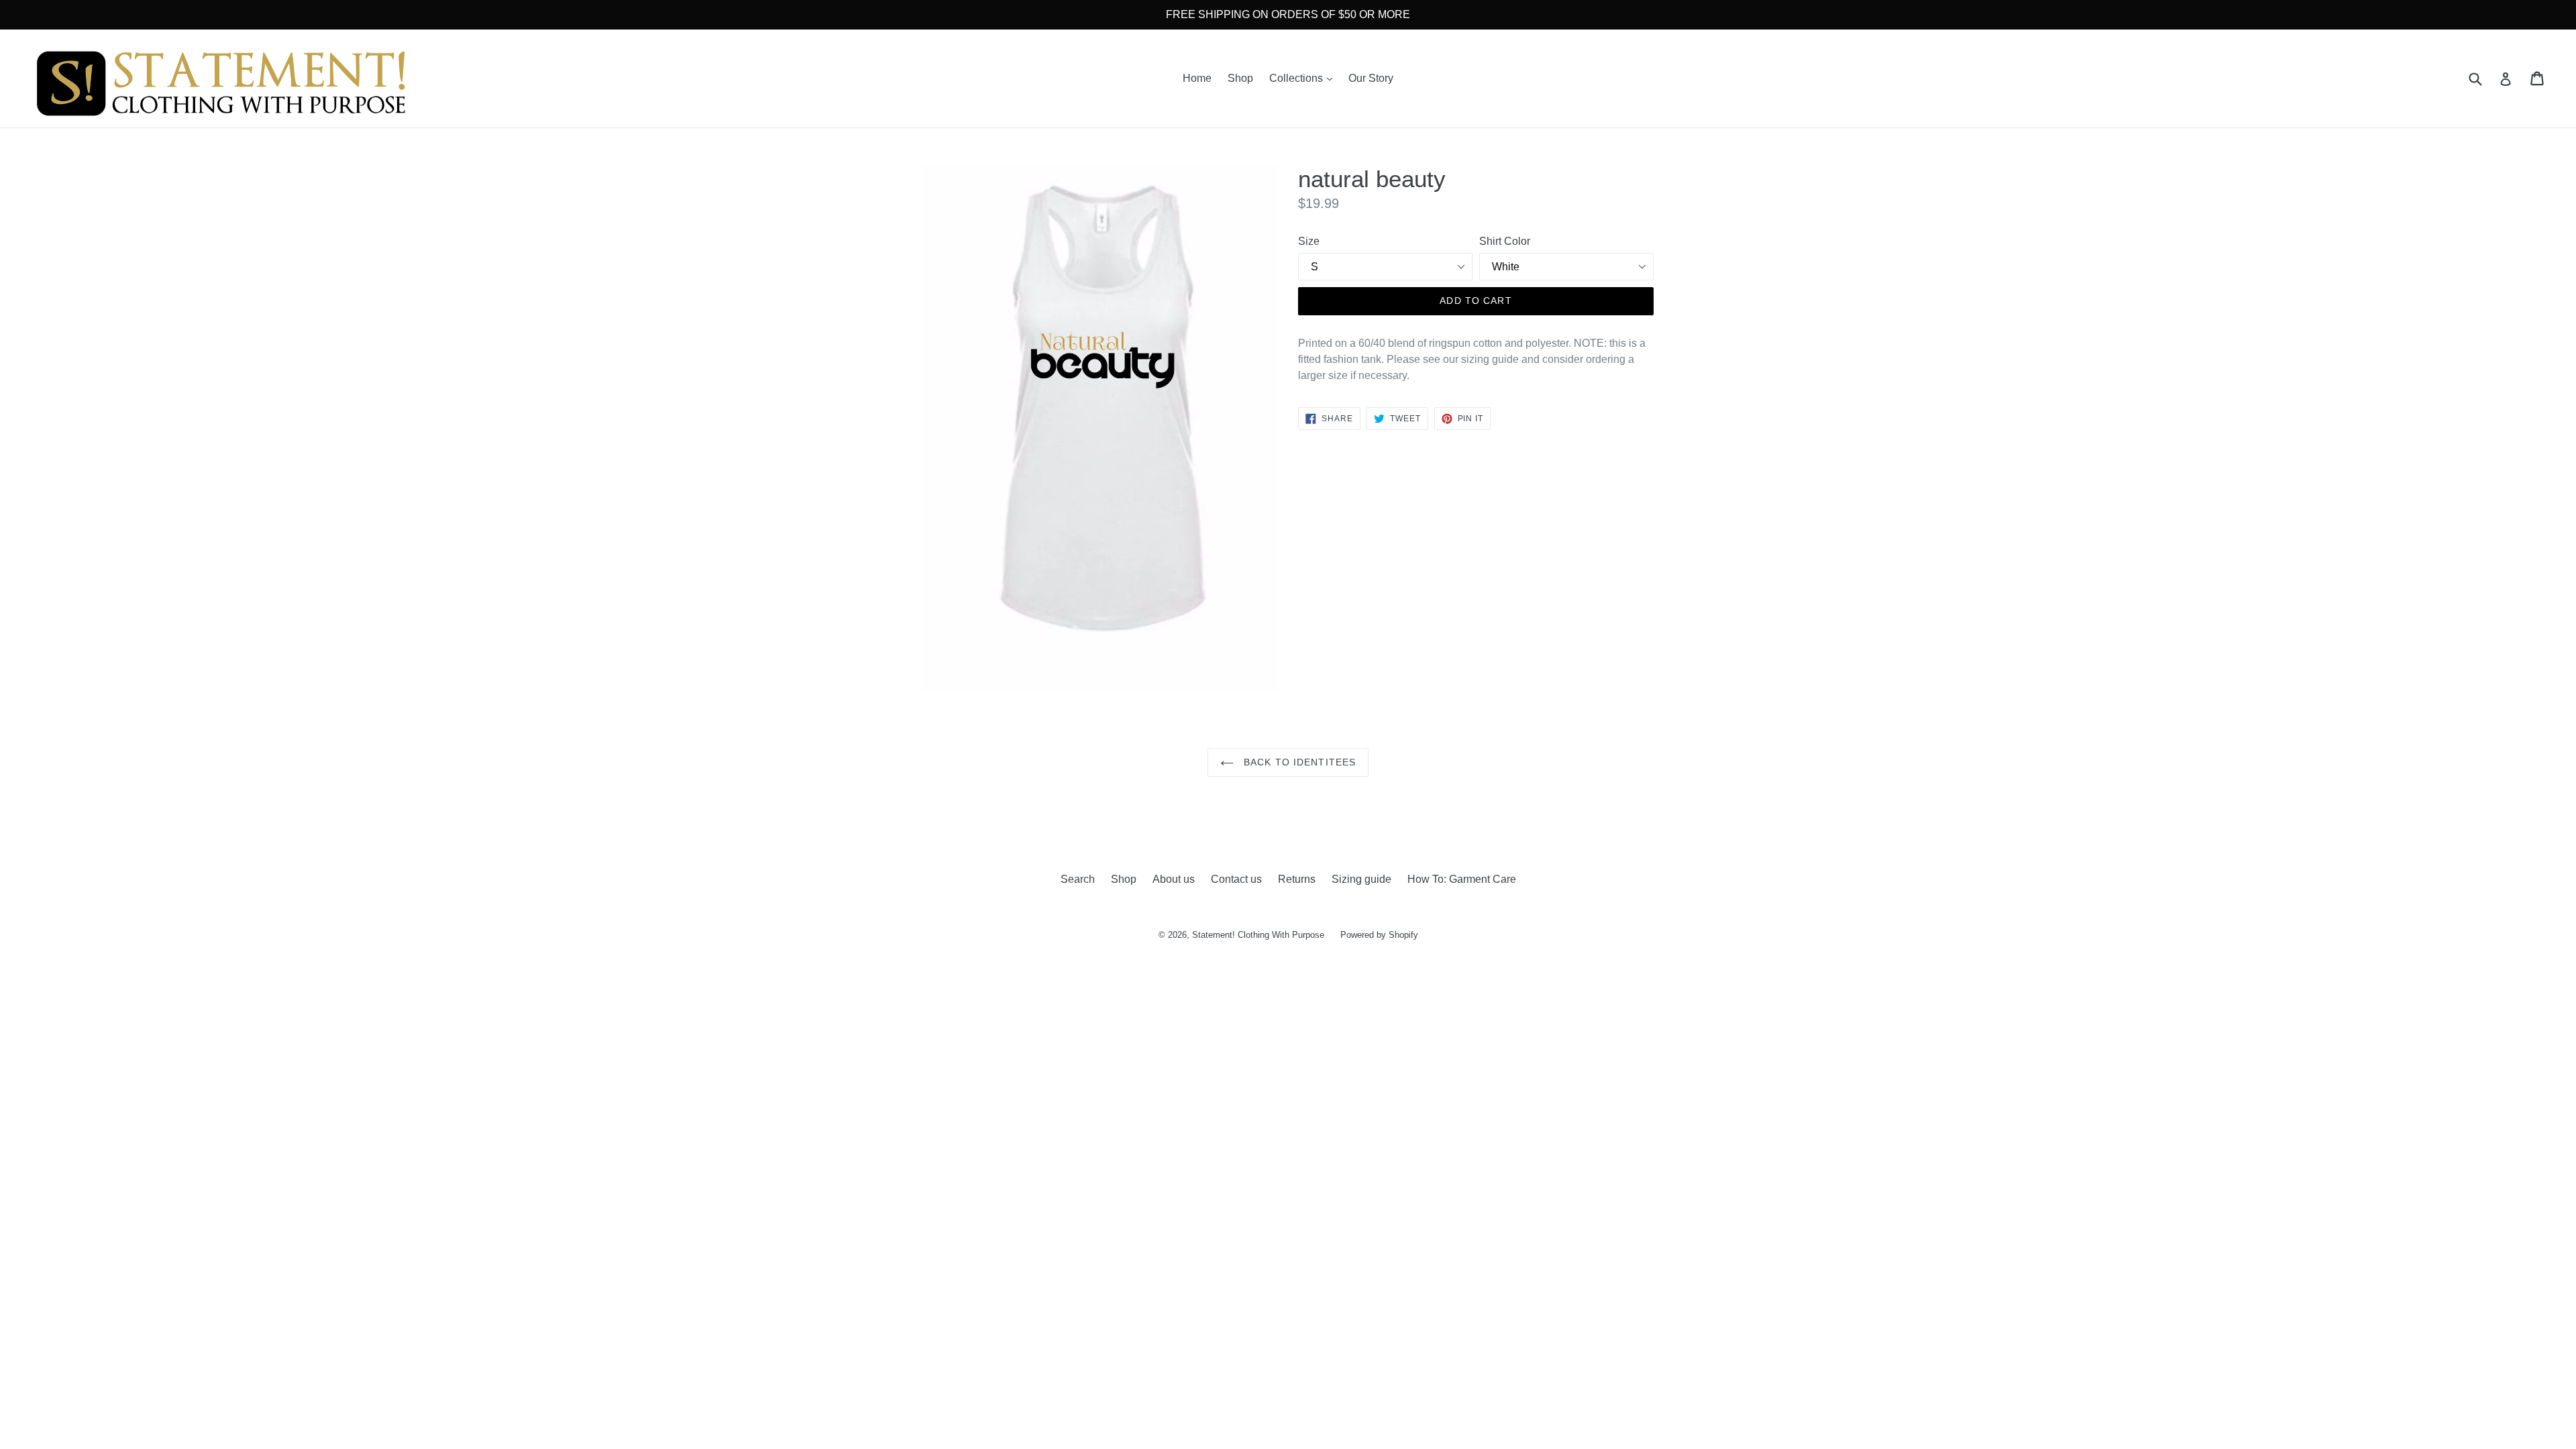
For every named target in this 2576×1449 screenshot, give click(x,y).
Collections (1304, 78)
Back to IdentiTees (1298, 762)
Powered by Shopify (1379, 935)
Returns (1297, 879)
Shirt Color (1505, 241)
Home (1197, 78)
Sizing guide (1361, 879)
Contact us (1236, 879)
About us (1174, 879)
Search (1078, 879)
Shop (1240, 78)
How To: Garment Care (1462, 879)
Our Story (1371, 78)
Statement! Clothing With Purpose (1258, 935)
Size (1309, 241)
